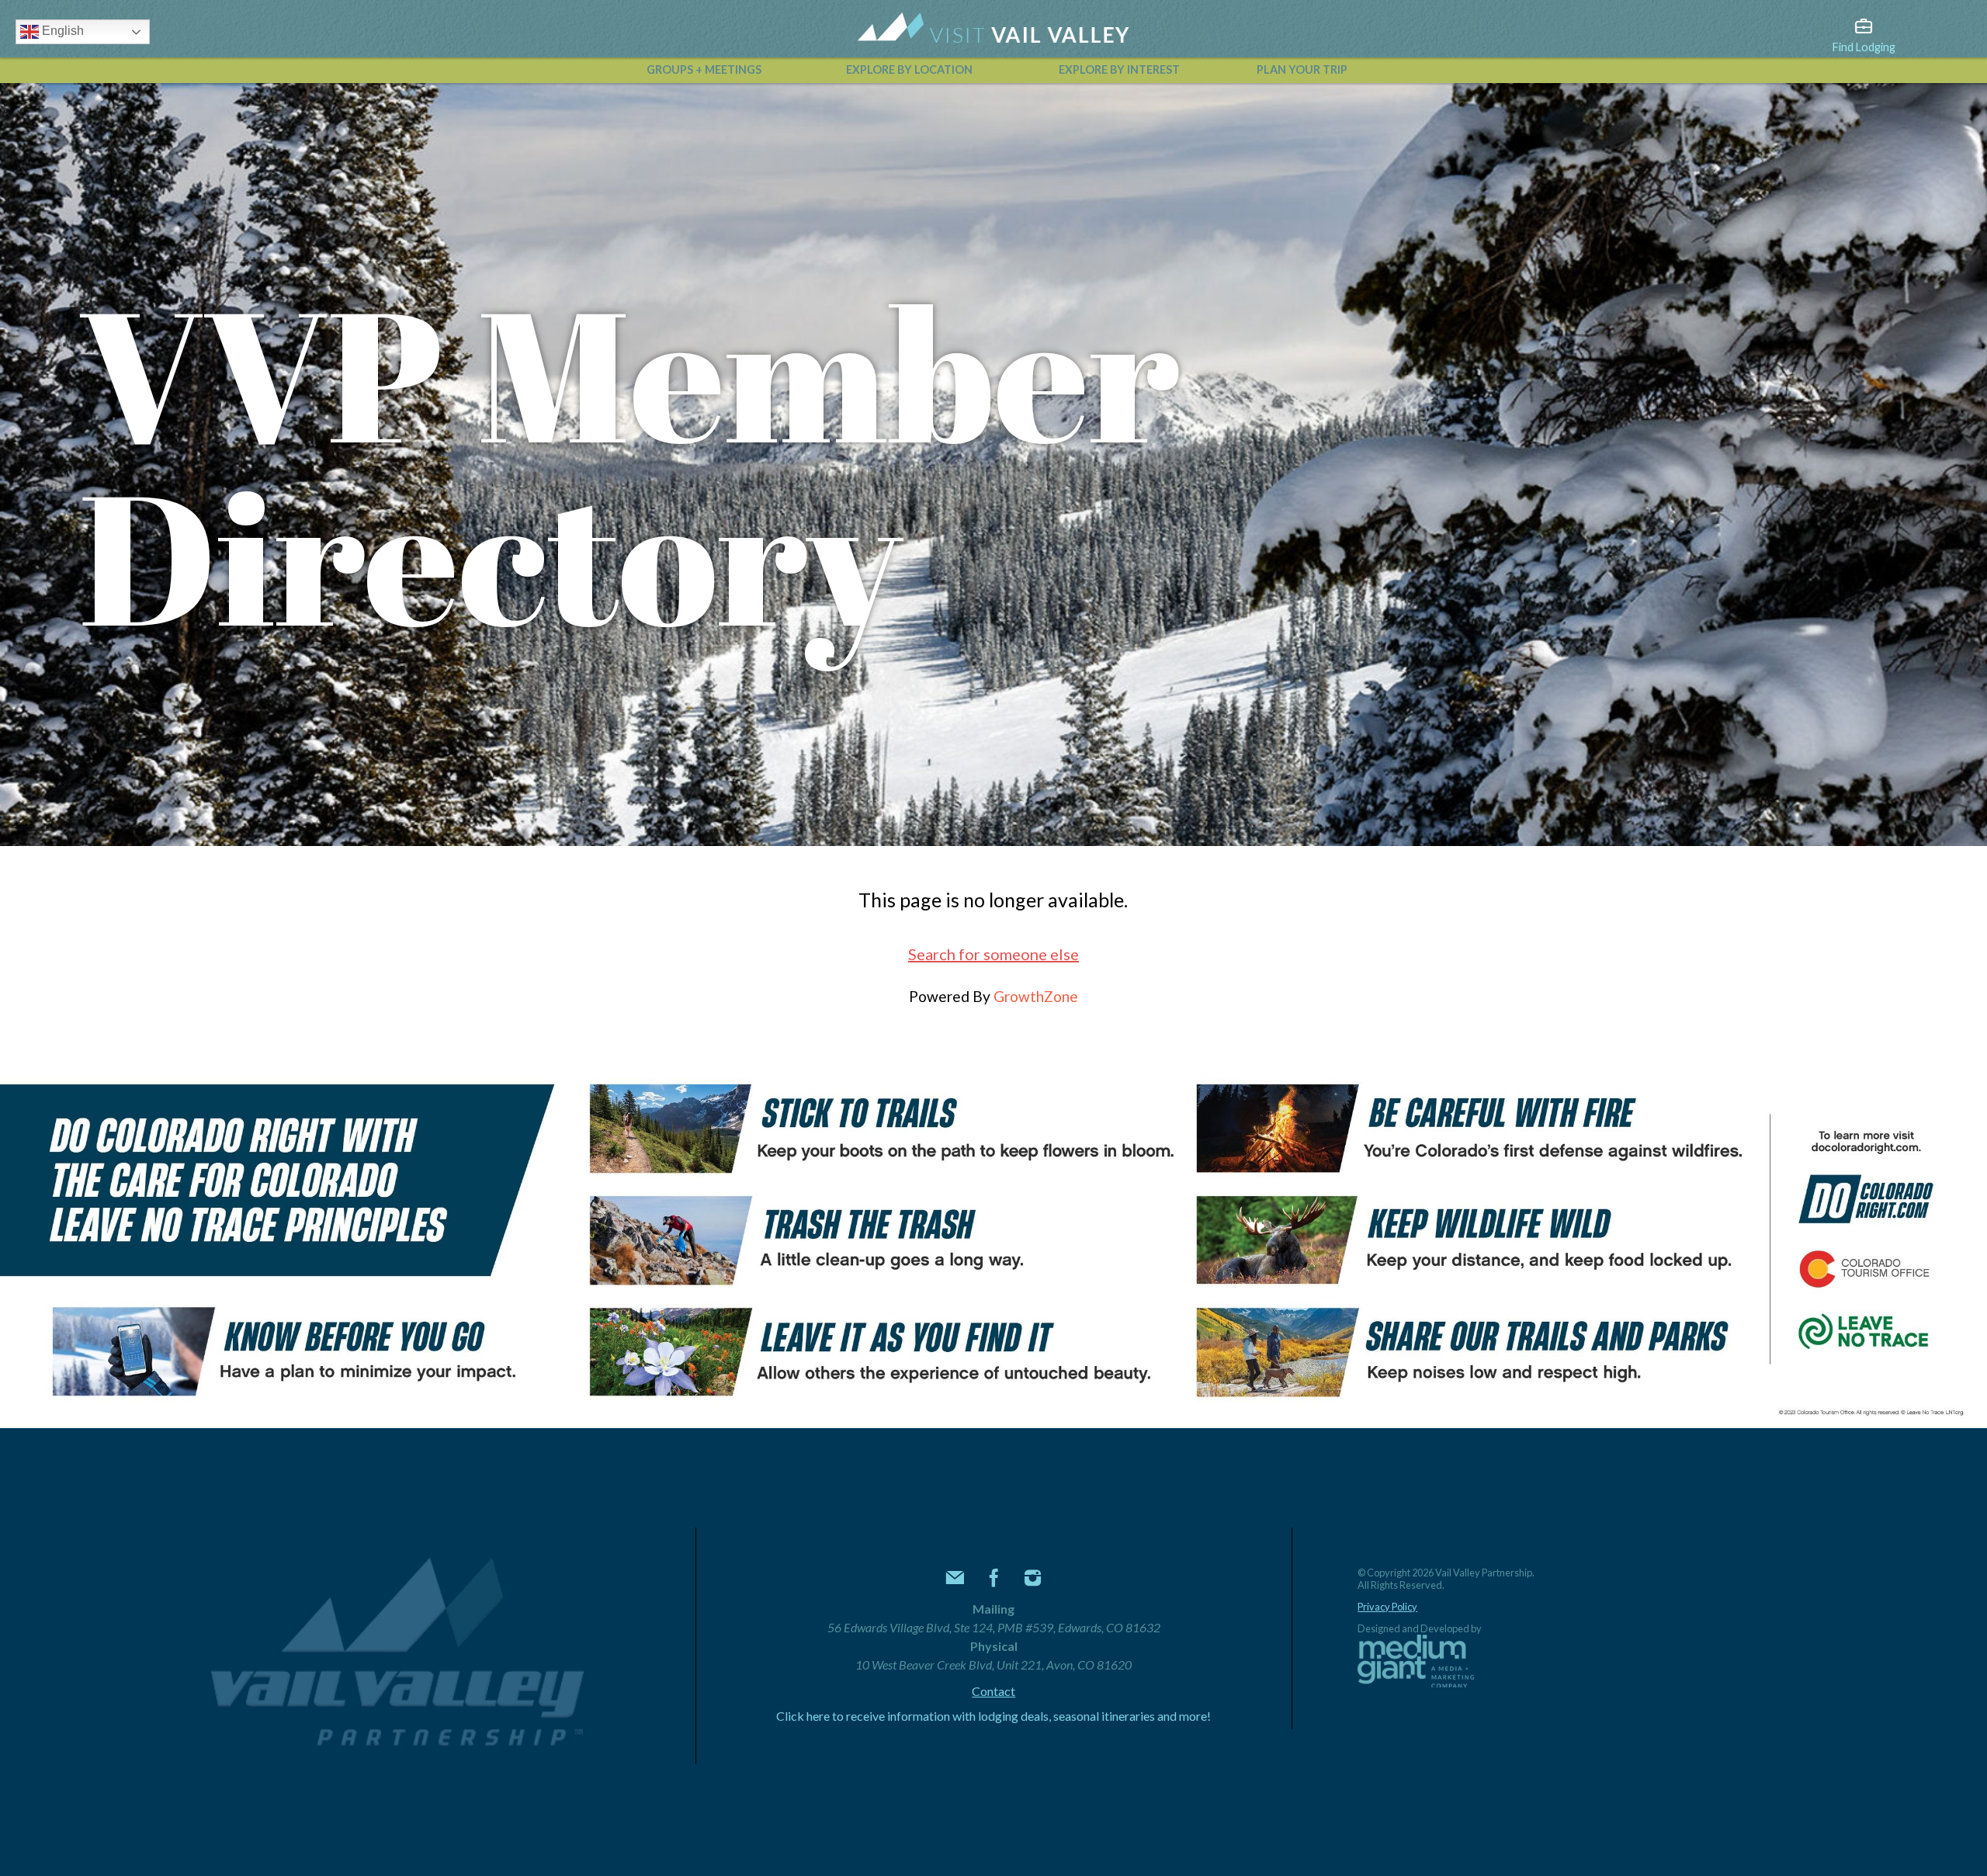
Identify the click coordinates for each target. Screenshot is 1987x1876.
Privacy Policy (1387, 1607)
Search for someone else (993, 954)
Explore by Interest (1119, 69)
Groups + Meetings (704, 69)
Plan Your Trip (1302, 69)
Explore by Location (909, 69)
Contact (993, 1691)
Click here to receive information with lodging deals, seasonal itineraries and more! (993, 1716)
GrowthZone (1036, 996)
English (61, 31)
